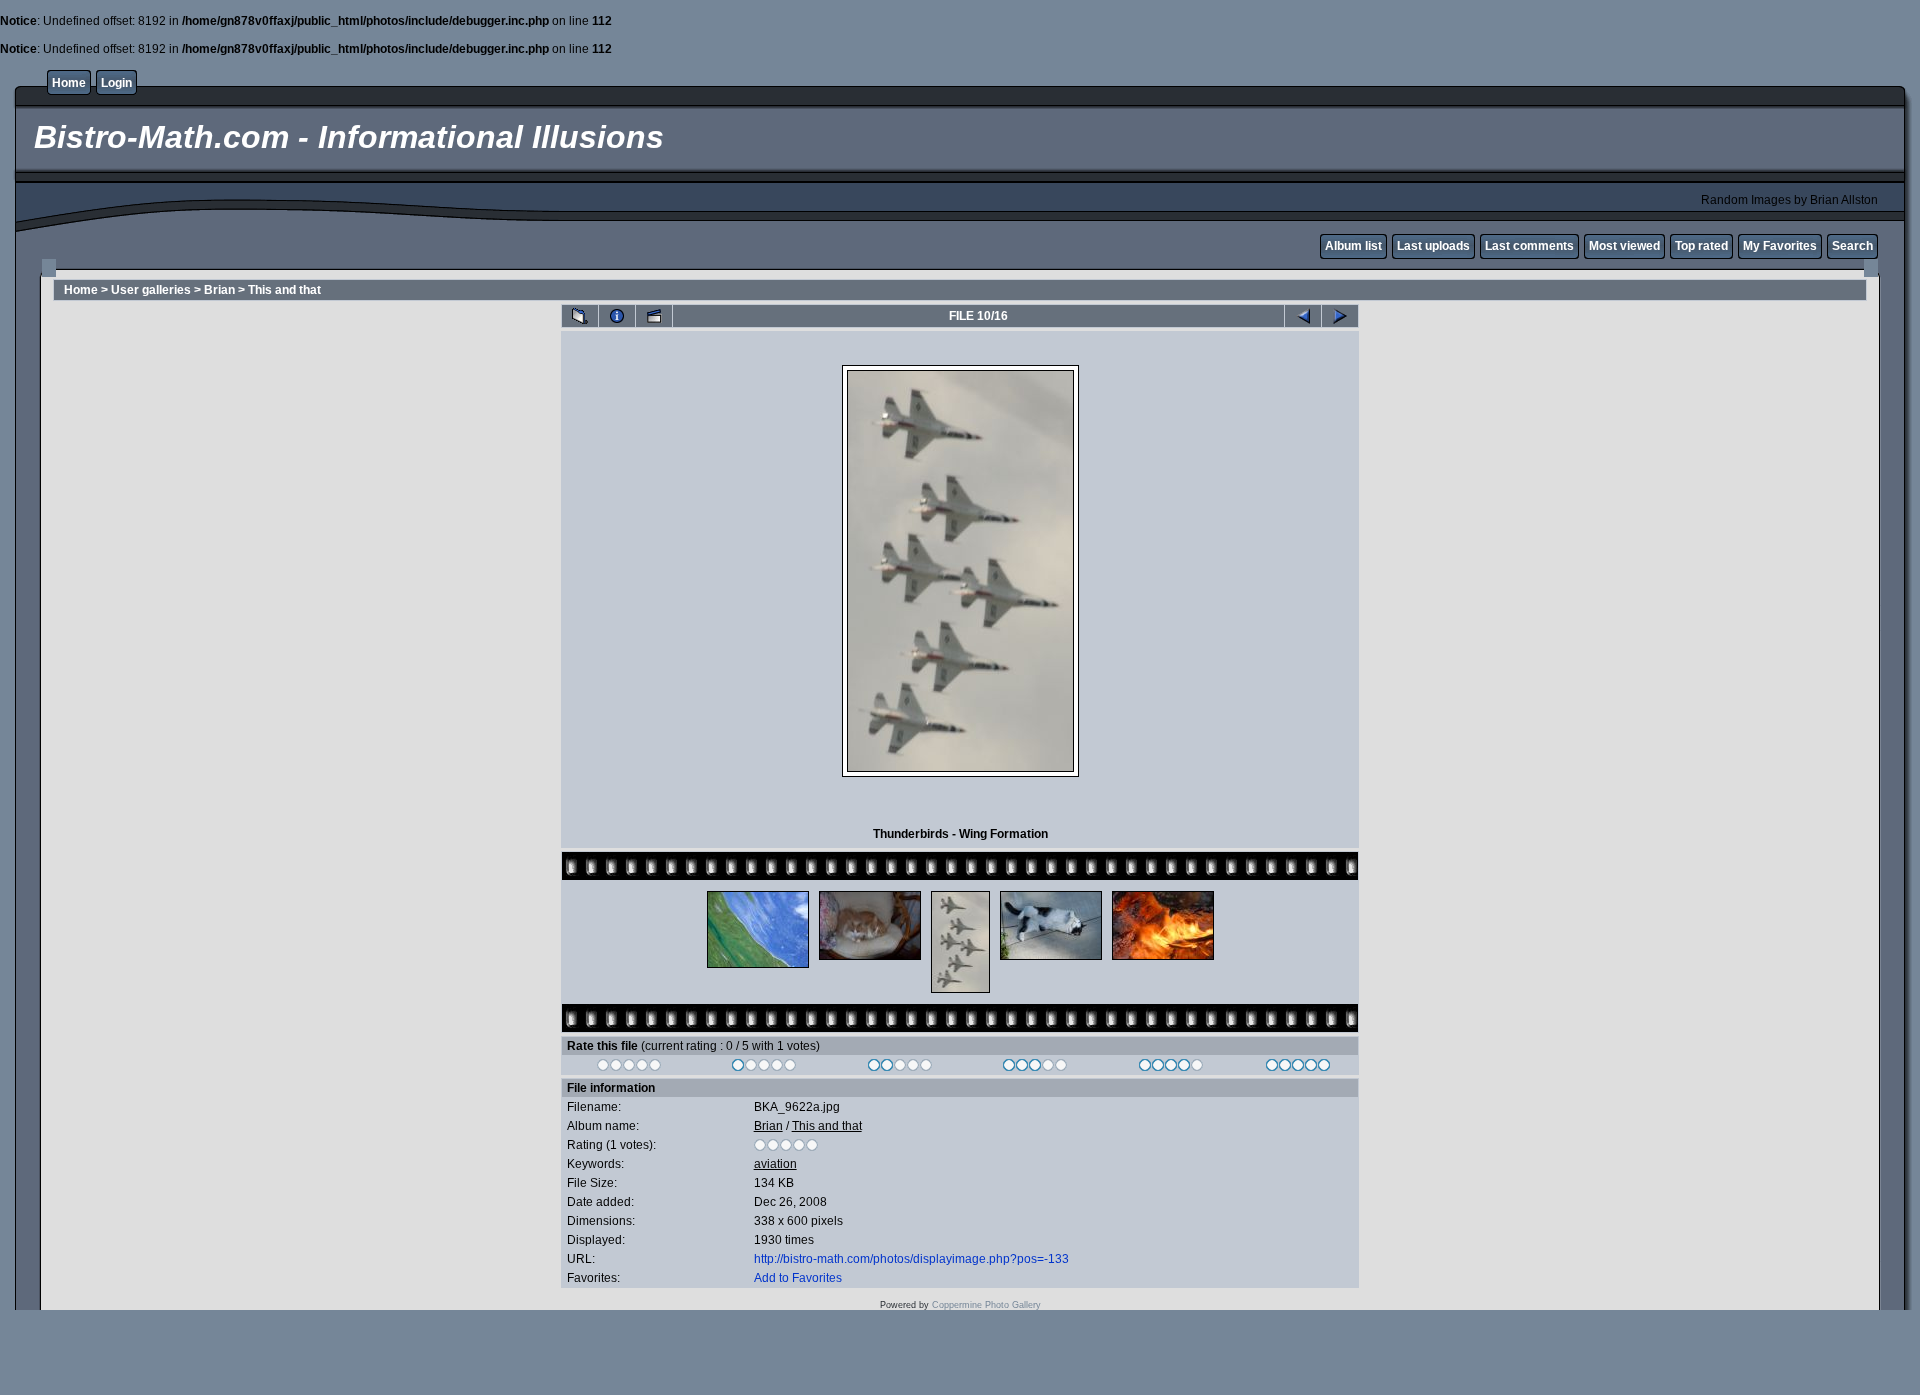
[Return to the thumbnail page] (580, 316)
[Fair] (900, 1068)
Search (1852, 246)
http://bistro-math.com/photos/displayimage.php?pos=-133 (911, 1259)
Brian (219, 290)
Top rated (1701, 246)
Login (116, 83)
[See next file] (1340, 316)
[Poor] (764, 1068)
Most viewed (1624, 246)
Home (69, 83)
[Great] (1298, 1068)
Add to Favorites (798, 1278)
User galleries (151, 290)
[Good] (1035, 1068)
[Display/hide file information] (617, 316)
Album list (1353, 246)
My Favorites (1780, 246)
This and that (284, 290)
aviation (775, 1164)
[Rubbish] (629, 1068)
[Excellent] (1171, 1068)
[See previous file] (1303, 316)
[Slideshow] (654, 316)
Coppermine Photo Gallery (986, 1305)
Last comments (1529, 246)
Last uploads (1433, 246)
